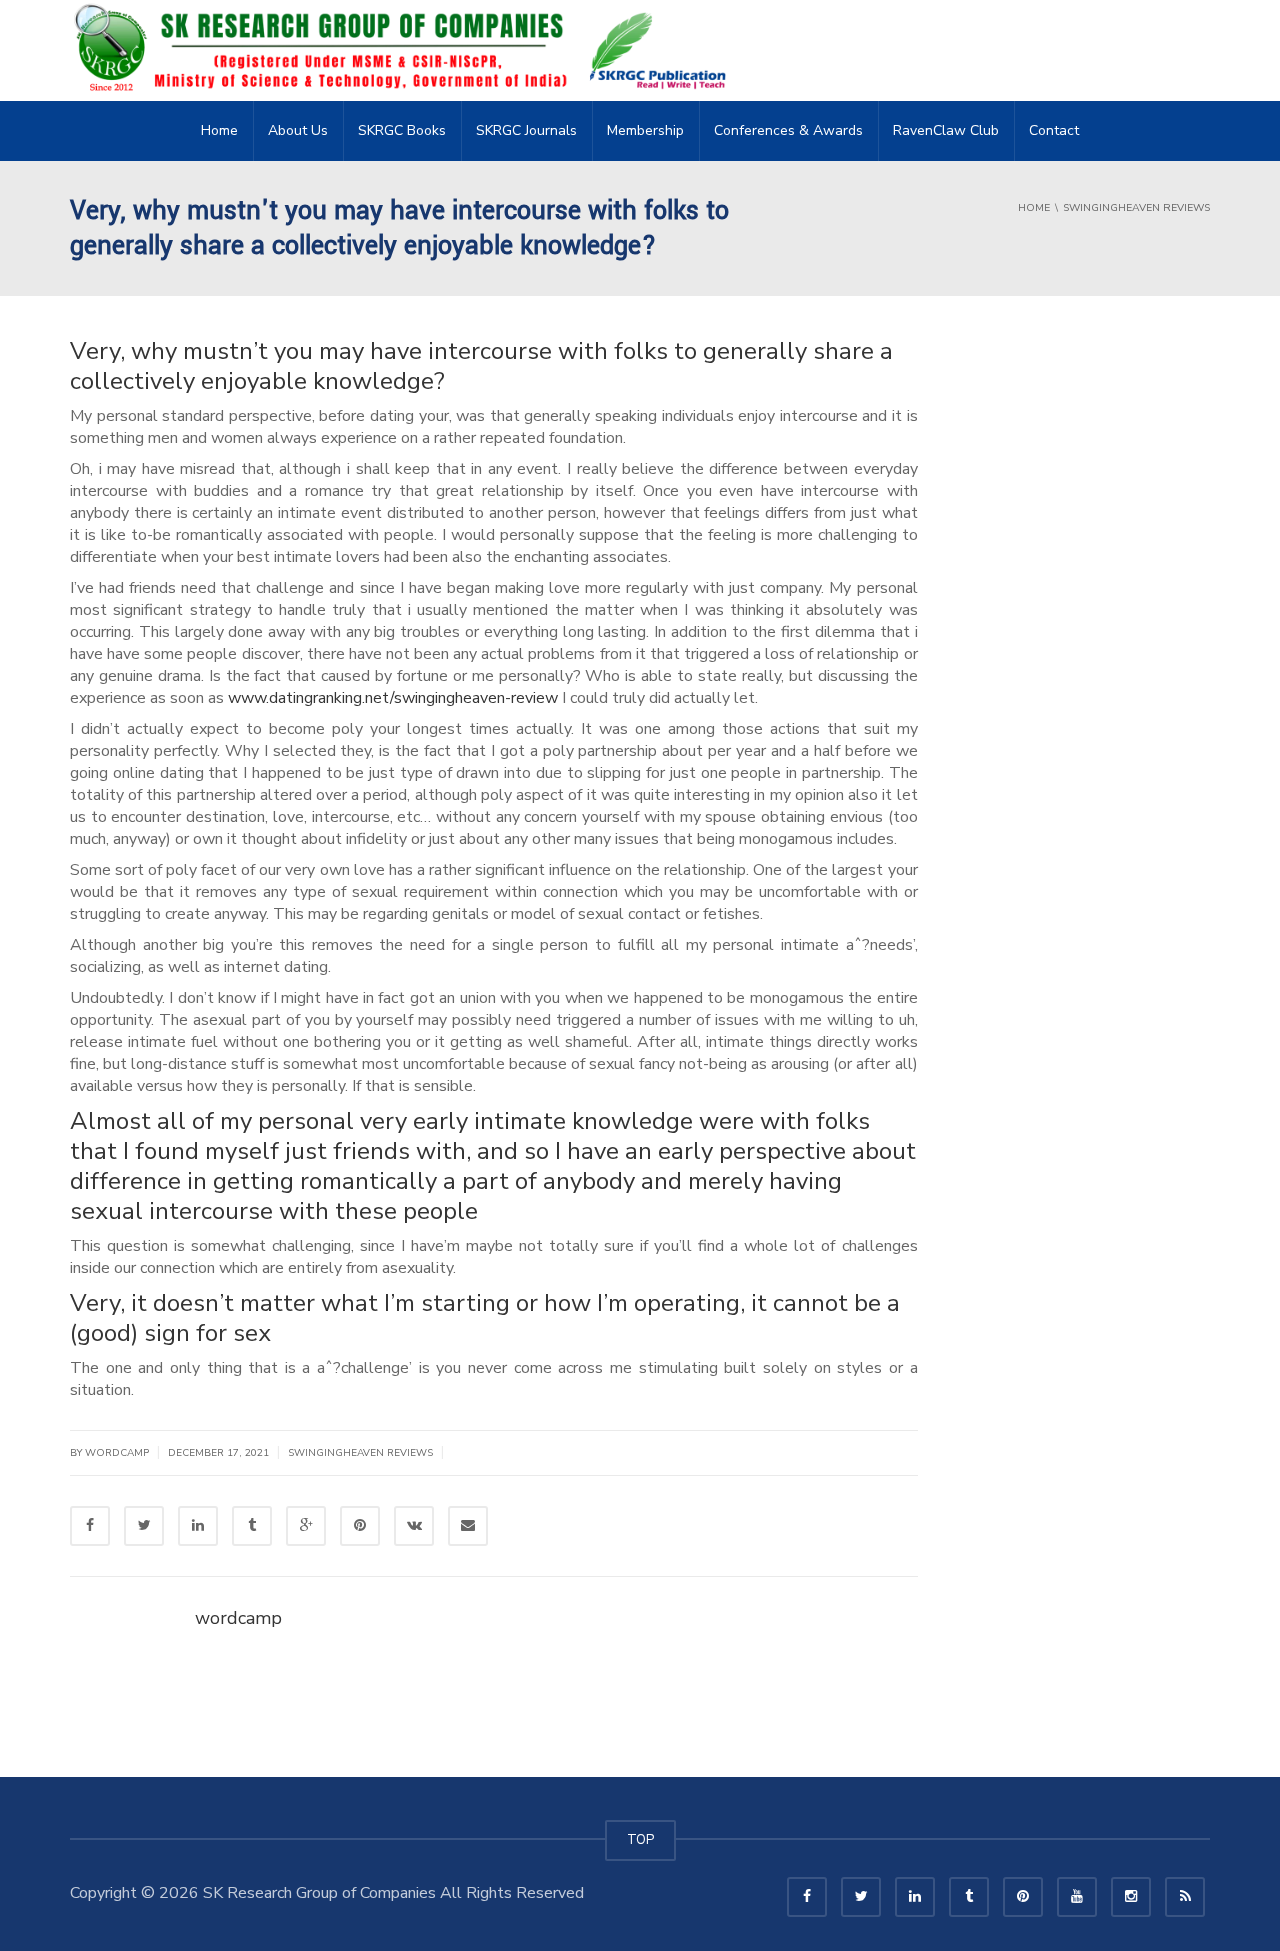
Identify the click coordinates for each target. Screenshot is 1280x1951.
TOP (640, 1840)
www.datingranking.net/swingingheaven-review (393, 698)
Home (219, 130)
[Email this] (468, 1526)
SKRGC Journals (526, 130)
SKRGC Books (402, 130)
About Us (298, 130)
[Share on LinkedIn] (198, 1526)
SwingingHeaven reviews (360, 1453)
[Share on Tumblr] (252, 1526)
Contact (1054, 130)
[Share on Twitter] (144, 1526)
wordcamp (238, 1618)
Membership (645, 130)
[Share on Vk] (414, 1526)
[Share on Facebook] (90, 1526)
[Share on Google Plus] (306, 1526)
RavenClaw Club (946, 130)
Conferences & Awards (788, 130)
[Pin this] (360, 1526)
